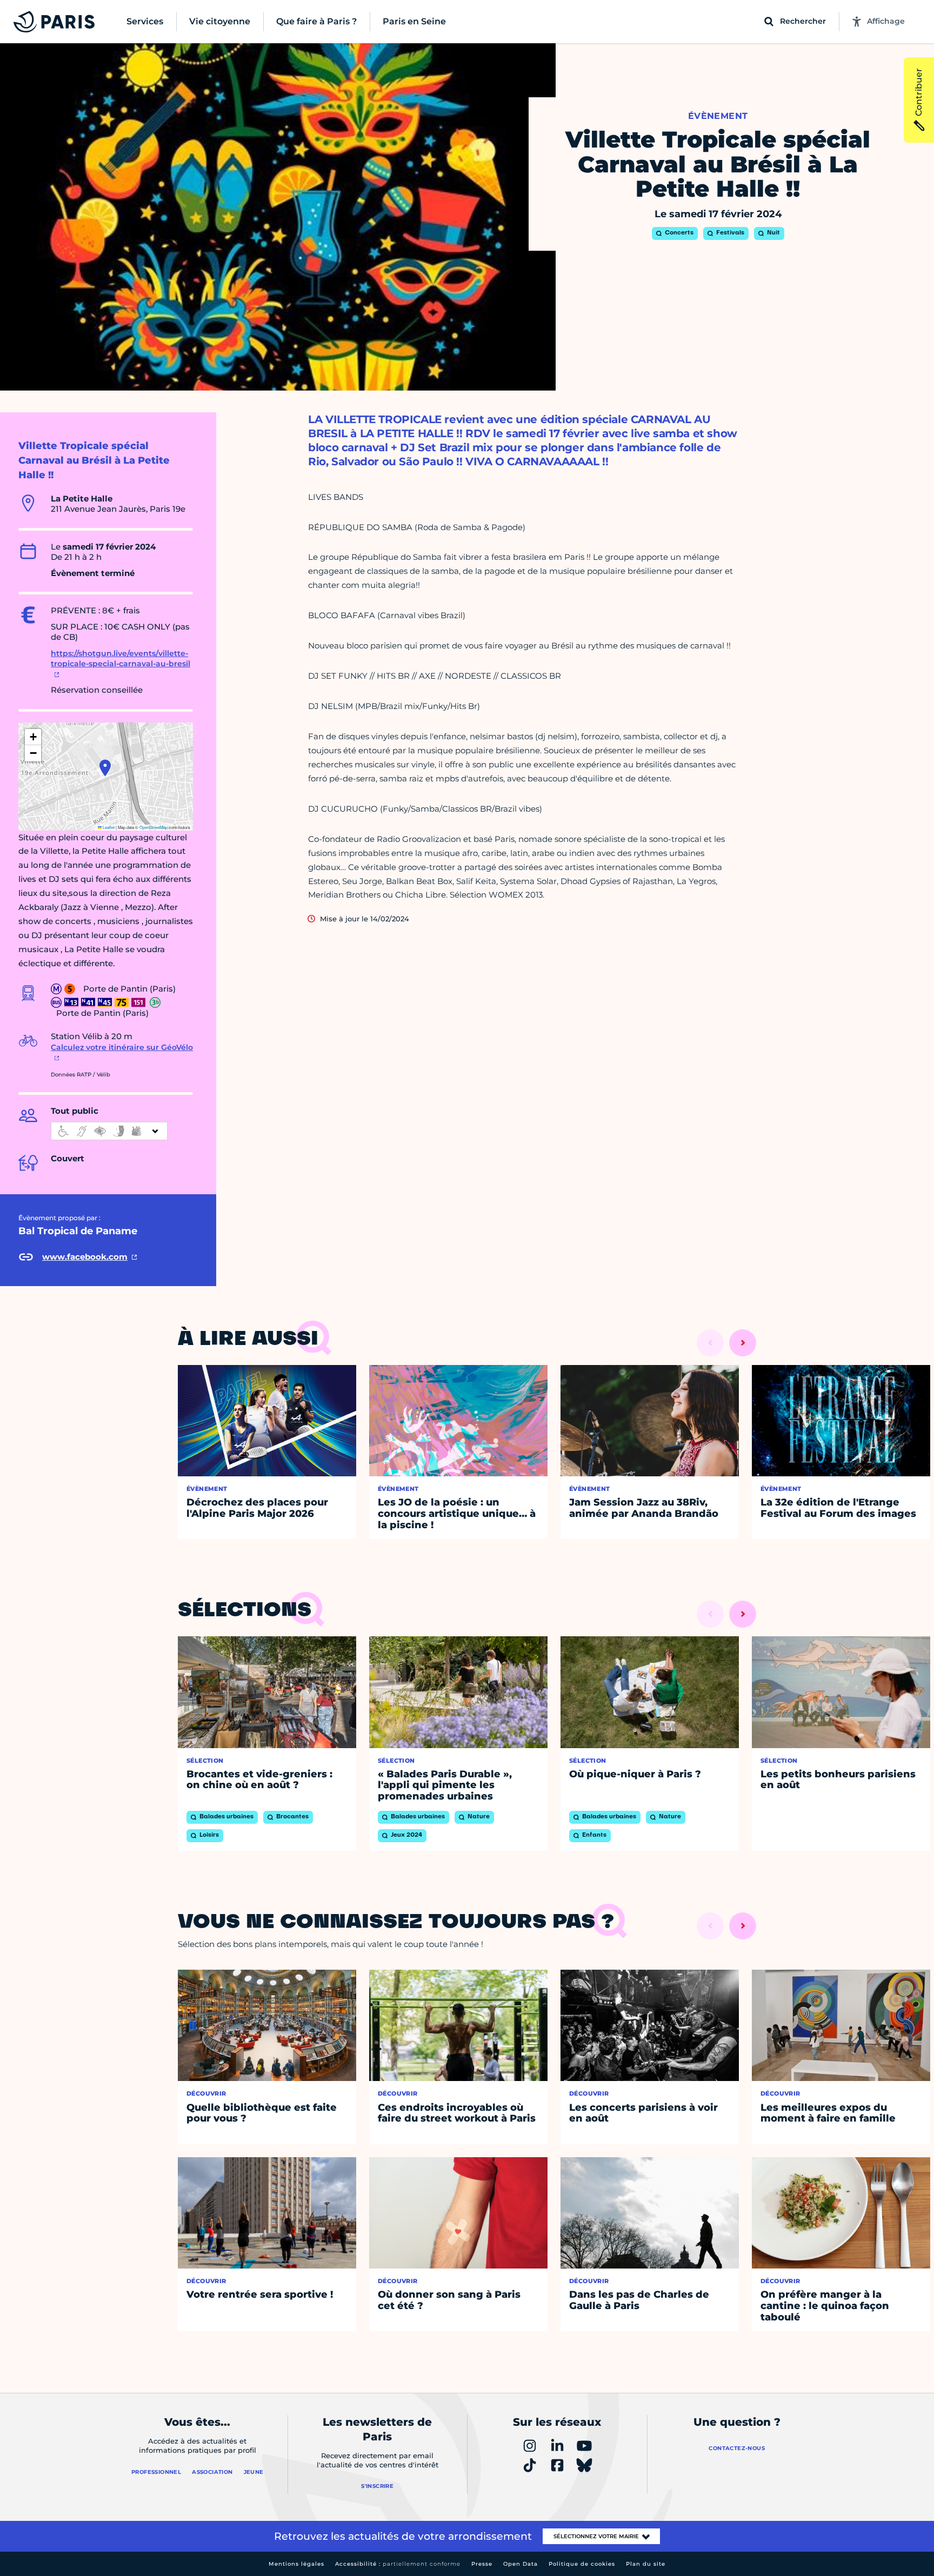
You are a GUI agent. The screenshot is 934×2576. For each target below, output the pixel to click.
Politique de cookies (582, 2564)
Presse (482, 2564)
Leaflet (108, 827)
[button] (105, 768)
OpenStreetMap (154, 827)
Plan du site (646, 2564)
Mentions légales (296, 2564)
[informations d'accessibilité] (109, 1131)
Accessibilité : (398, 2564)
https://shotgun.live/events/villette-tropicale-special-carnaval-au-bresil (121, 659)
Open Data (521, 2564)
